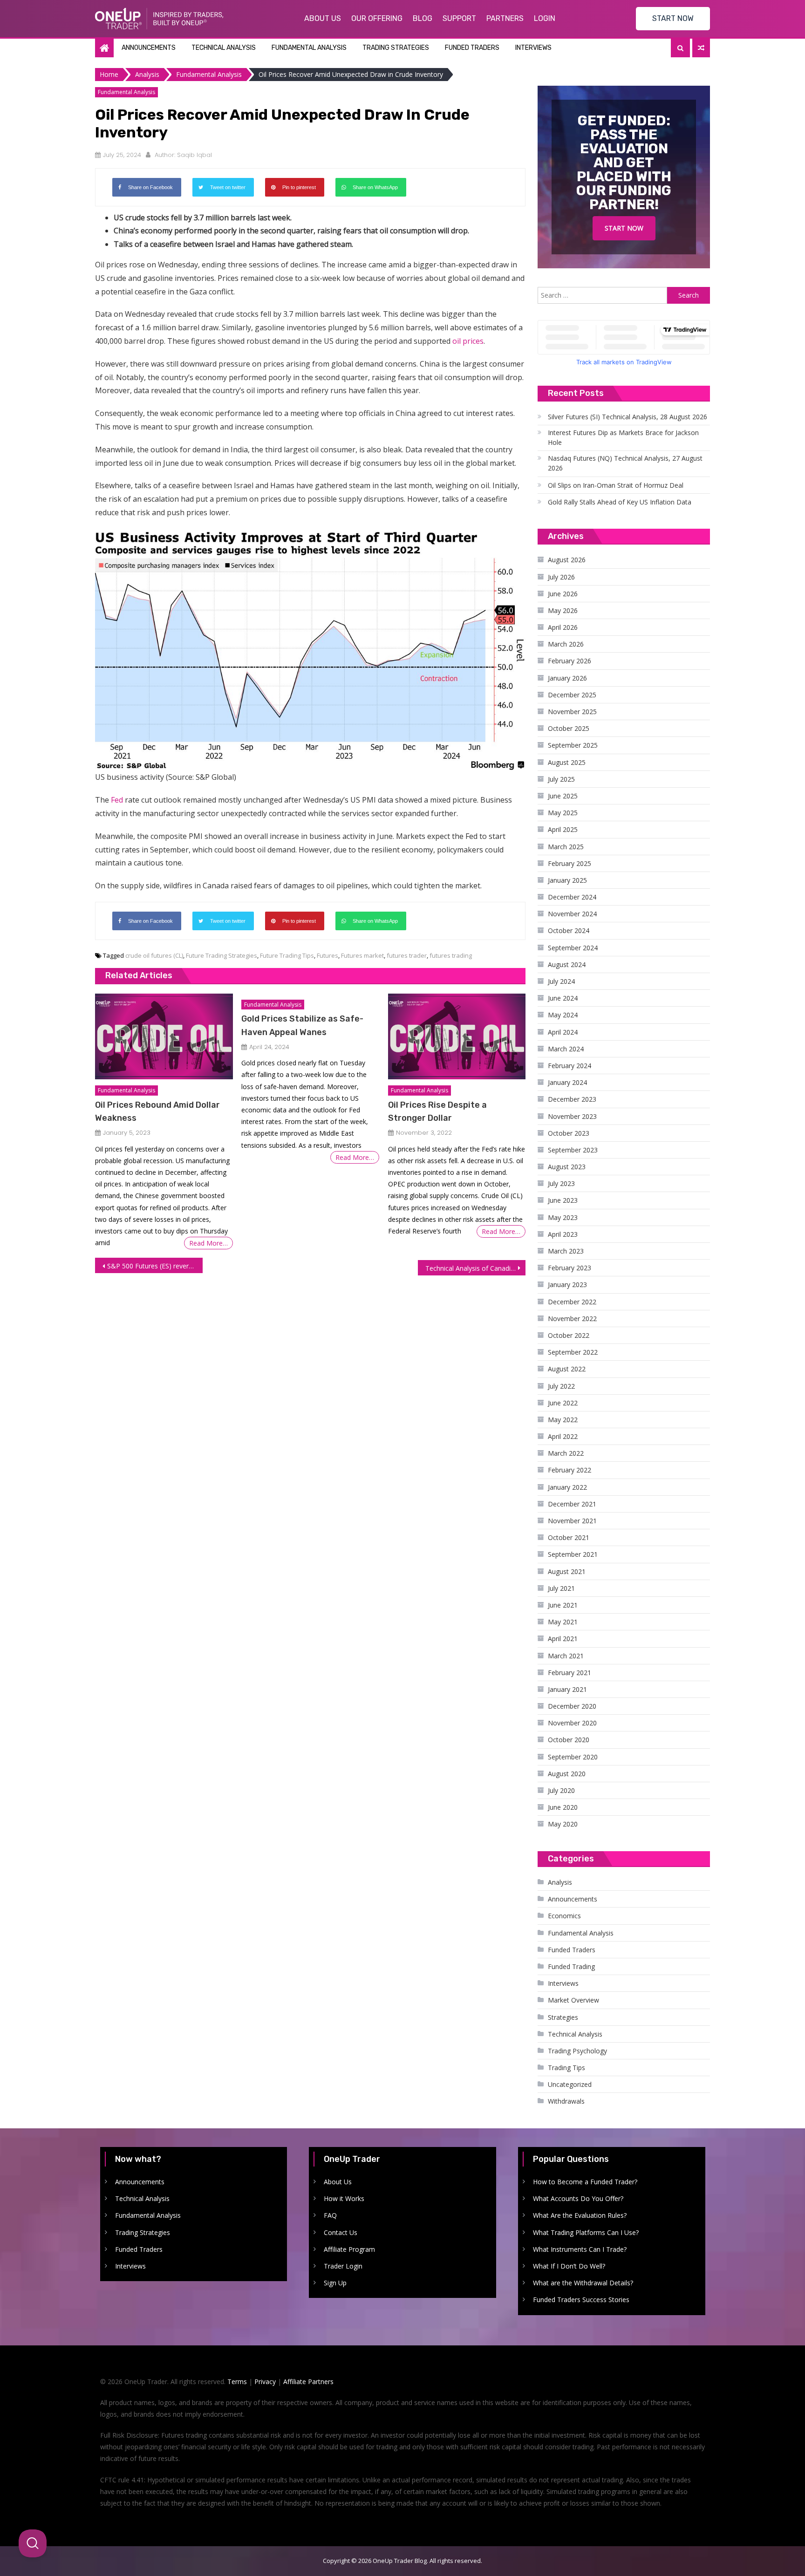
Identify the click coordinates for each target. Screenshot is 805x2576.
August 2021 (567, 1571)
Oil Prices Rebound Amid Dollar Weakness (157, 1111)
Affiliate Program (349, 2249)
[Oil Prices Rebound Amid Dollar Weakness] (164, 1037)
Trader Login (343, 2266)
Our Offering (377, 18)
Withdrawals (566, 2101)
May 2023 (563, 1217)
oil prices (468, 341)
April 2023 (563, 1234)
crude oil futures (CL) (154, 955)
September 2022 (573, 1352)
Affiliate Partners (308, 2382)
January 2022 (567, 1487)
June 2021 (563, 1605)
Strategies (563, 2017)
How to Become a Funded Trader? (585, 2182)
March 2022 (566, 1453)
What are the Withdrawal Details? (583, 2283)
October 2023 (569, 1133)
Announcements (149, 48)
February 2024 (570, 1066)
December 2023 (572, 1099)
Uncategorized (570, 2084)
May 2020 (563, 1824)
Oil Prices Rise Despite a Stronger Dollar (437, 1111)
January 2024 (567, 1082)
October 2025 (569, 728)
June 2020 (563, 1807)
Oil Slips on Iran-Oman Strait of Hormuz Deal (616, 485)
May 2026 (563, 610)
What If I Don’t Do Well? (569, 2266)
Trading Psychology (577, 2051)
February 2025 (570, 863)
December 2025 (572, 695)
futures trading (451, 955)
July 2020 (561, 1790)
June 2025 (563, 796)
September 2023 (573, 1150)
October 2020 (569, 1740)
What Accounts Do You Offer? (578, 2198)
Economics (564, 1916)
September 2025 (573, 745)
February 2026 (570, 661)
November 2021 (572, 1521)
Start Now (624, 228)
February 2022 (570, 1470)
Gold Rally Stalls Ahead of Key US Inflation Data (620, 502)
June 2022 (563, 1403)
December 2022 (572, 1302)
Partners (505, 18)
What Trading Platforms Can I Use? (586, 2232)
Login (545, 18)
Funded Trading (571, 1966)
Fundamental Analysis (309, 48)
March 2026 (566, 644)
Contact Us (341, 2232)
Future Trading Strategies (222, 955)
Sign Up (335, 2283)
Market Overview (573, 2000)
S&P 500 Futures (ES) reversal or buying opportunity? (155, 1266)
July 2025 (561, 779)
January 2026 (567, 678)
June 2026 (563, 594)
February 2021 (570, 1673)
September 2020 (573, 1757)
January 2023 (567, 1285)
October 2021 (569, 1537)
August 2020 (567, 1774)
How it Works (344, 2198)
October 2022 (569, 1335)
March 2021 (566, 1656)
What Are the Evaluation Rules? (580, 2215)
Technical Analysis (224, 48)
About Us (323, 18)
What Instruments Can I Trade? (580, 2249)
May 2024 (563, 1015)
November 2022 (572, 1319)
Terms (237, 2382)
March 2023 (566, 1251)
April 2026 (563, 627)
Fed (117, 800)
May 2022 (563, 1420)
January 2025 (567, 880)
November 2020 (572, 1723)
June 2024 (563, 998)
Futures (327, 955)
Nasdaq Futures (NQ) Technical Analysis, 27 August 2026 (625, 463)
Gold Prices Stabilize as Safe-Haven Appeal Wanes (302, 1025)
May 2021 (563, 1622)
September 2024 (573, 948)
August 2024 (567, 964)
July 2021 (561, 1588)
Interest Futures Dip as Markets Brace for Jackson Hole (623, 437)
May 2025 (563, 813)
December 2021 (572, 1504)
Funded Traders (472, 48)
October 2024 (569, 930)
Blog (423, 18)
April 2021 (563, 1639)
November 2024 (572, 914)
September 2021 (573, 1554)
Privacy (265, 2382)
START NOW (673, 18)
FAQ (330, 2215)
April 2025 (563, 829)
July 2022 (561, 1386)
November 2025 (572, 712)
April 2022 (563, 1436)
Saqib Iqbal (194, 155)
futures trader (407, 955)
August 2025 (567, 762)
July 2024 (561, 981)
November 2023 (572, 1116)
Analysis (560, 1882)
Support (459, 18)
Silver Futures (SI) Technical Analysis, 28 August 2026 (628, 417)
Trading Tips (566, 2068)
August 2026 (567, 560)
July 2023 (561, 1183)
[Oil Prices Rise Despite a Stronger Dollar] (457, 1037)
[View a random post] (701, 48)
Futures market (362, 955)
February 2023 (570, 1268)
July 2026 (561, 577)
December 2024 (572, 897)
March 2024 (566, 1049)
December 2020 (572, 1706)
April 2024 (563, 1032)
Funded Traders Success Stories (581, 2300)
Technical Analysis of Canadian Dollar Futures (475, 1268)
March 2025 (566, 847)
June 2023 (563, 1200)
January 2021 (567, 1689)
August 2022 (567, 1369)
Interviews (533, 48)
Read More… (208, 1243)
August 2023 (567, 1167)
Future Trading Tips (287, 955)
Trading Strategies (396, 48)
